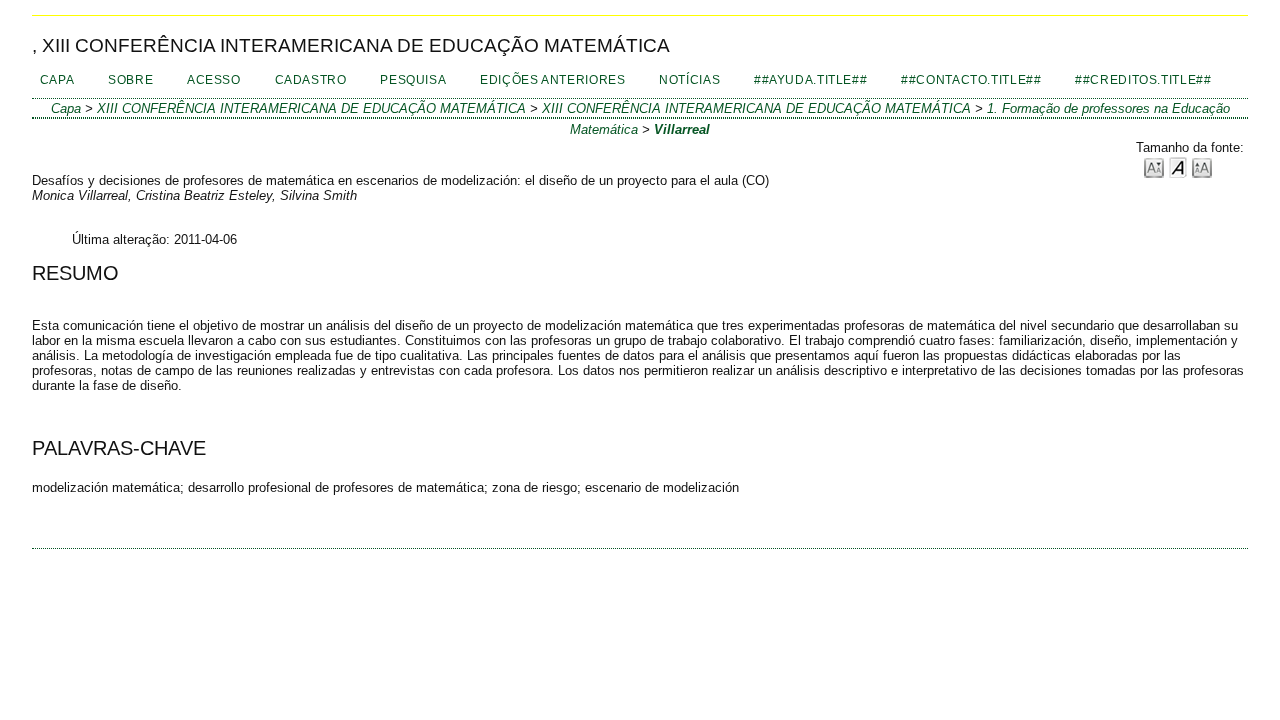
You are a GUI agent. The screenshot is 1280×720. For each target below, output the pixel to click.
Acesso (214, 80)
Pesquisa (413, 80)
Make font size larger (1202, 166)
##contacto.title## (971, 80)
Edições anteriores (552, 80)
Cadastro (311, 80)
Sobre (130, 80)
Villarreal (682, 129)
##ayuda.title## (810, 80)
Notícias (689, 80)
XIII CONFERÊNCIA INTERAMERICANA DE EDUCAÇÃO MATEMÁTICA (311, 108)
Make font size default (1178, 166)
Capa (57, 80)
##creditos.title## (1143, 80)
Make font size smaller (1154, 166)
